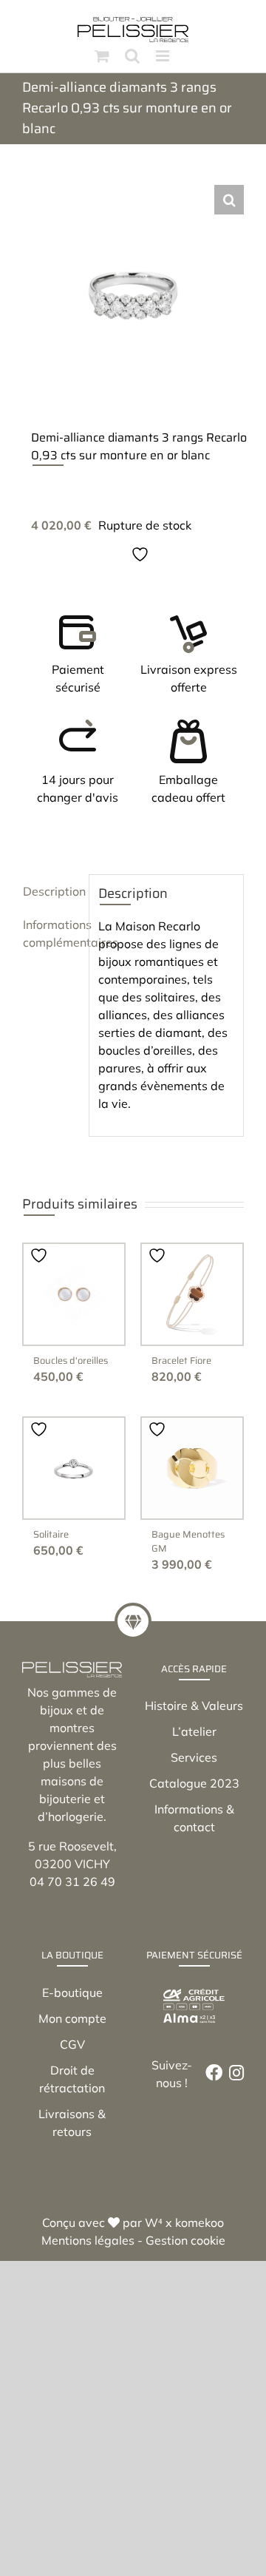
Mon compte (72, 2018)
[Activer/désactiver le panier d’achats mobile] (102, 56)
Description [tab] (51, 891)
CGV (72, 2044)
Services (194, 1757)
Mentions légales (88, 2240)
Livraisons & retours (72, 2123)
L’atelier (194, 1731)
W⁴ (154, 2222)
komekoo (199, 2222)
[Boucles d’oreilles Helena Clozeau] (74, 1294)
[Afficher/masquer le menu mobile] (164, 56)
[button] (229, 200)
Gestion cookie (185, 2240)
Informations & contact (194, 1818)
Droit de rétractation (72, 2079)
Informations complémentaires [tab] (51, 933)
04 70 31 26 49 (72, 1882)
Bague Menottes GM (188, 1541)
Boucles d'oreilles (71, 1360)
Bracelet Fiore (181, 1360)
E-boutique (72, 1992)
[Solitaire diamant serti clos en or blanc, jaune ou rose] (74, 1468)
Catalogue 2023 (194, 1783)
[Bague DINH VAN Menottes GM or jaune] (192, 1468)
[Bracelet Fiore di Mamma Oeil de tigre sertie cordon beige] (192, 1294)
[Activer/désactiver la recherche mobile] (132, 56)
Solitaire (51, 1534)
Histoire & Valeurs (194, 1705)
